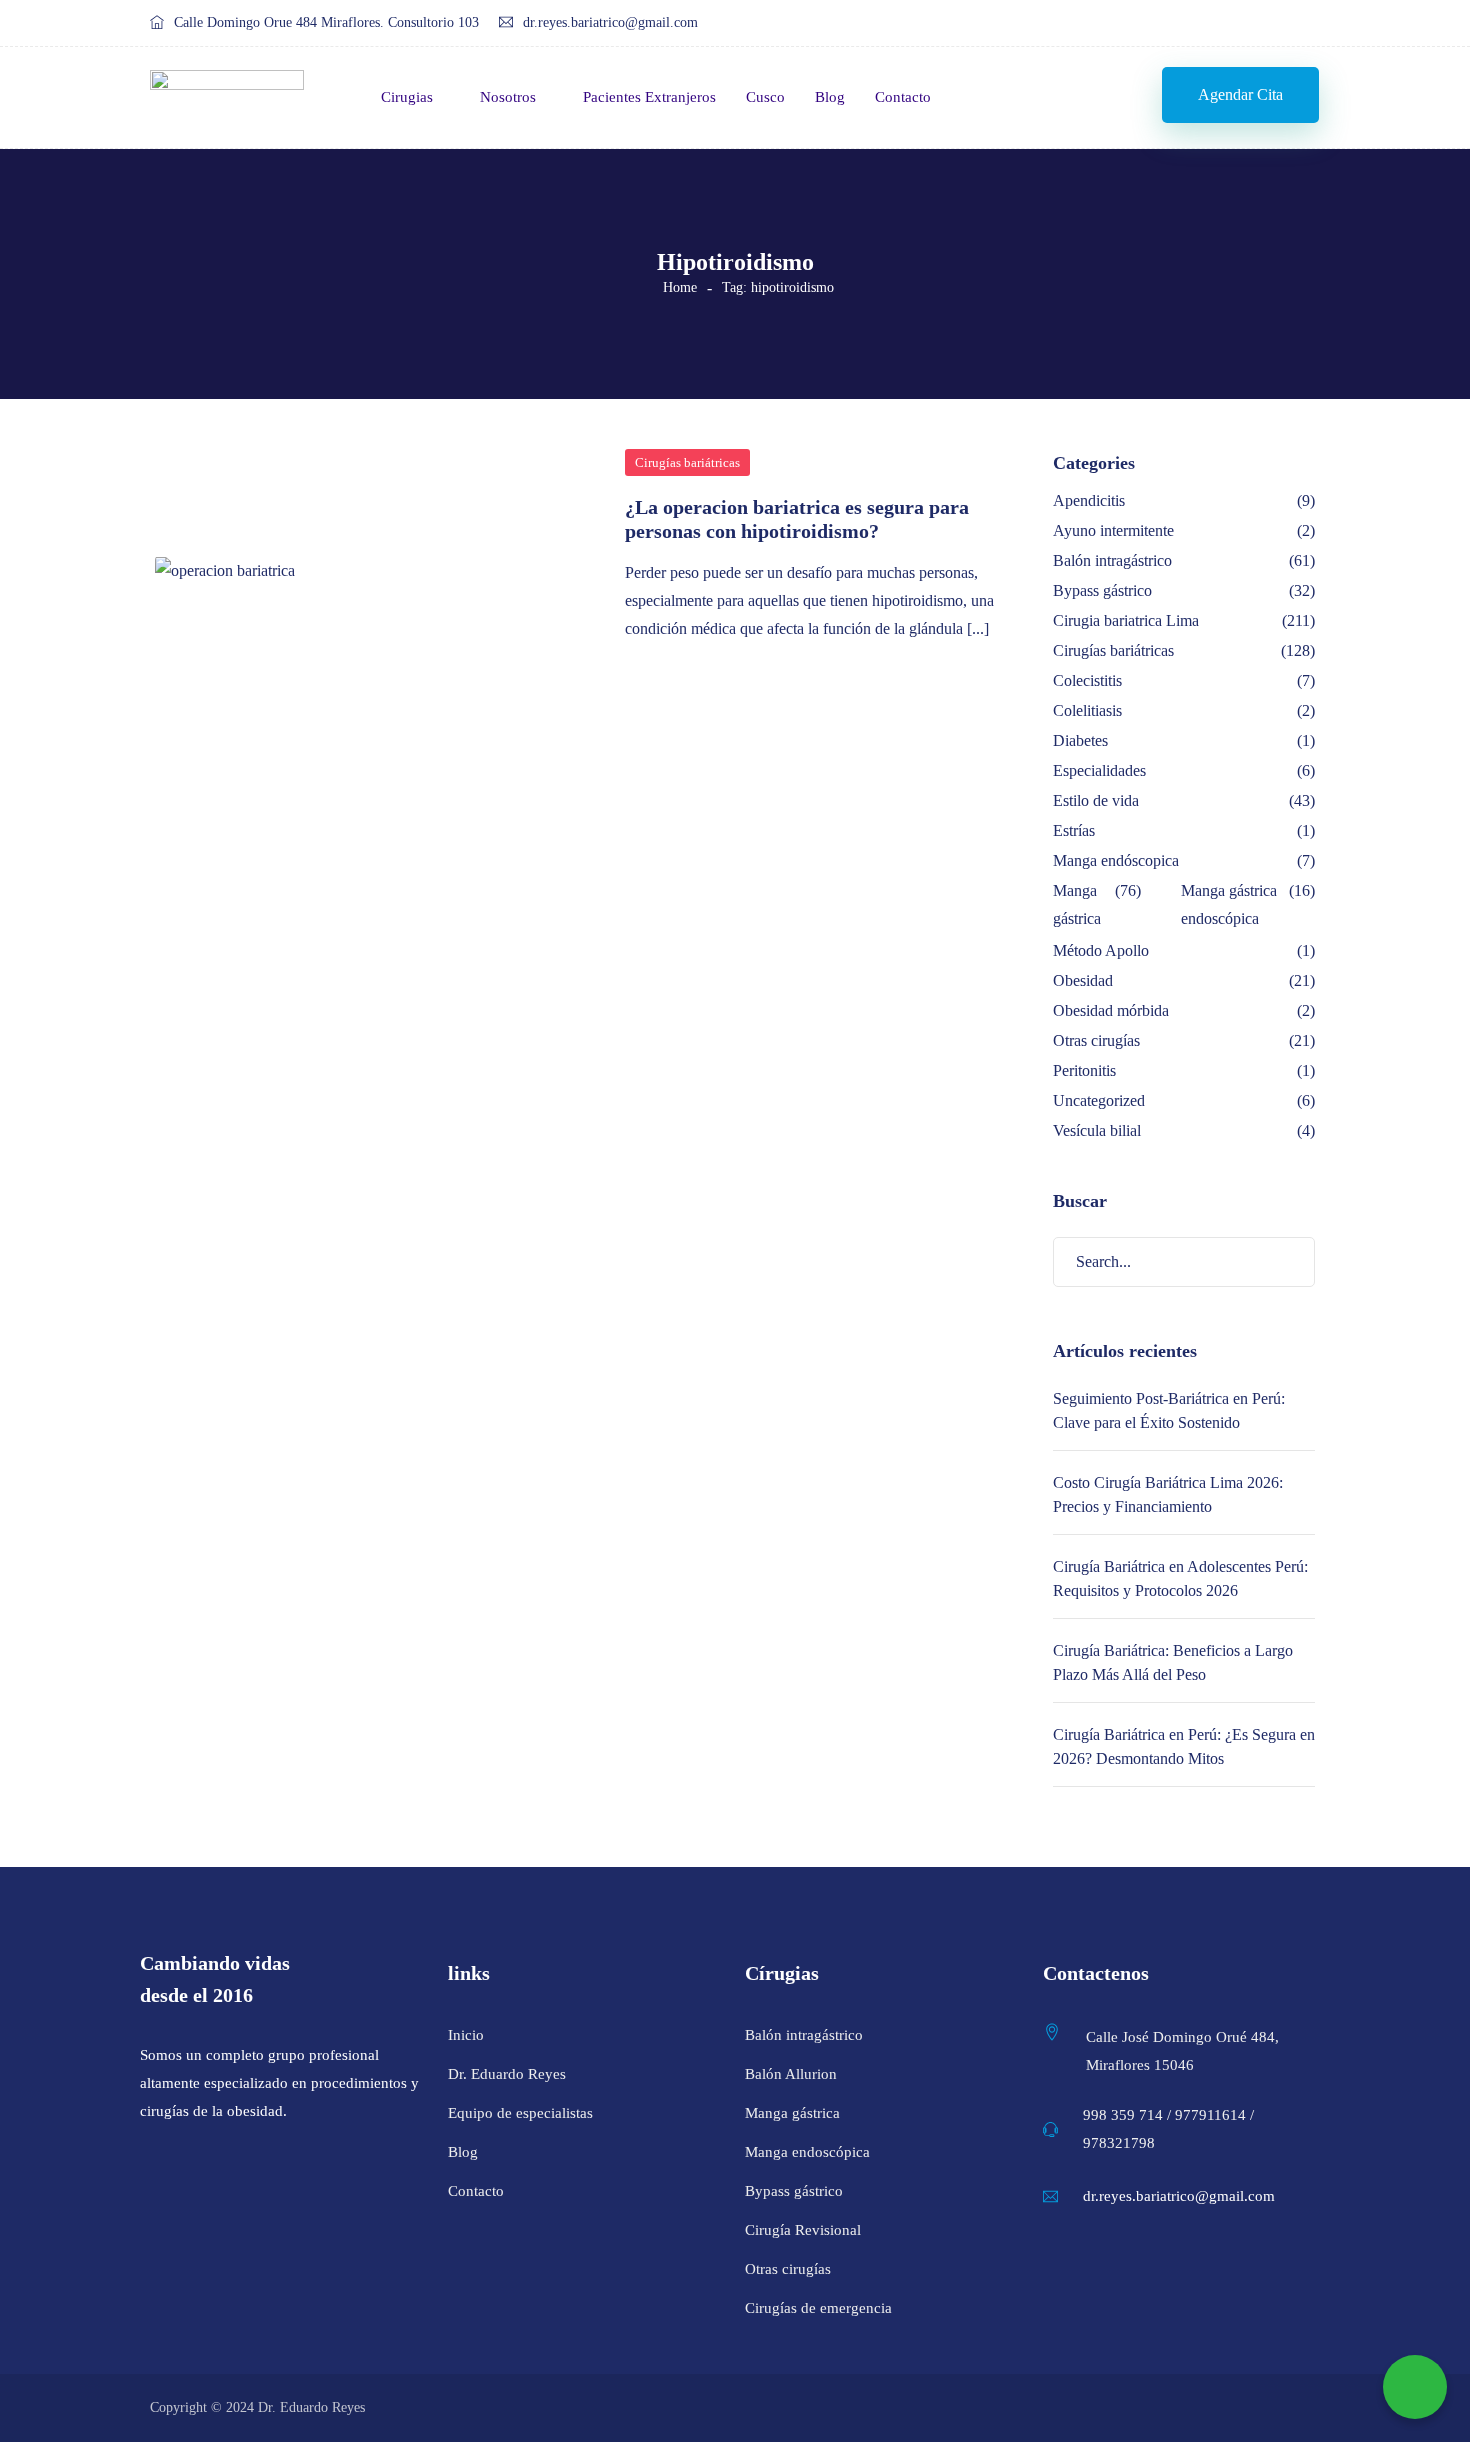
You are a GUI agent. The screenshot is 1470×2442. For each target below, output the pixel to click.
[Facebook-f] (1223, 23)
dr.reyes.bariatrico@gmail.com (610, 22)
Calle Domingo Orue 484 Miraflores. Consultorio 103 (326, 22)
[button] (1240, 95)
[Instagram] (1261, 23)
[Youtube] (1299, 23)
